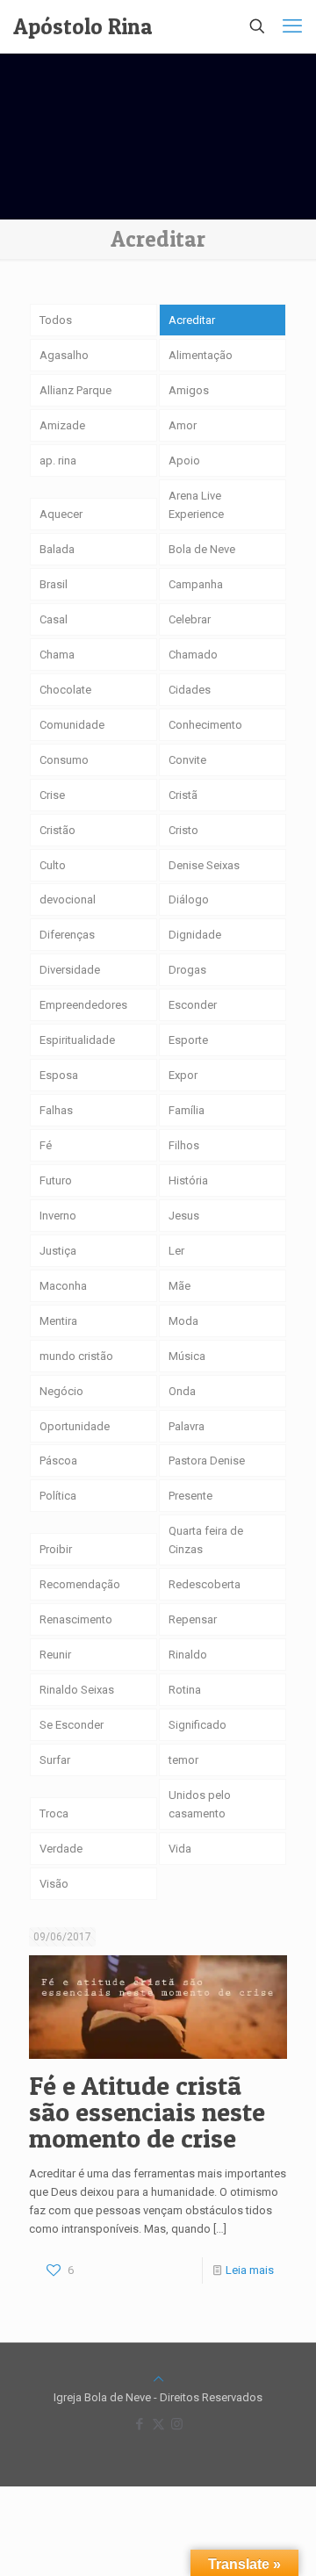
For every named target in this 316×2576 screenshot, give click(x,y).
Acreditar (192, 320)
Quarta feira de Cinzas (206, 1540)
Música (187, 1356)
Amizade (62, 425)
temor (183, 1760)
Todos (56, 320)
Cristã (183, 795)
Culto (53, 865)
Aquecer (61, 514)
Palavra (187, 1426)
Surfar (55, 1760)
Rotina (185, 1690)
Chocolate (65, 690)
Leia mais (250, 2270)
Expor (183, 1075)
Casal (54, 619)
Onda (182, 1391)
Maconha (63, 1286)
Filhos (184, 1145)
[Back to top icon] (158, 2379)
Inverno (58, 1216)
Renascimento (76, 1619)
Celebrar (190, 619)
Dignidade (195, 935)
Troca (54, 1813)
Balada (57, 549)
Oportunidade (75, 1426)
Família (187, 1110)
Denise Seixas (204, 865)
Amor (183, 425)
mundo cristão (76, 1356)
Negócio (61, 1391)
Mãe (180, 1286)
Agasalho (64, 355)
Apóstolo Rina (83, 26)
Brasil (54, 584)
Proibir (56, 1549)
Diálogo (189, 899)
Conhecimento (205, 725)
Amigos (189, 390)
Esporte (188, 1040)
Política (58, 1496)
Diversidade (70, 970)
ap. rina (58, 461)
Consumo (64, 760)
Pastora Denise (207, 1461)
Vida (180, 1849)
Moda (183, 1321)
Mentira (58, 1321)
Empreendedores (83, 1005)
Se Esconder (72, 1725)
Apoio (184, 461)
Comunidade (72, 725)
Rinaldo (188, 1655)
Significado (197, 1725)
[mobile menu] (292, 26)
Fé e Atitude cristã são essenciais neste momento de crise (147, 2112)
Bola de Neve (202, 549)
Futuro (56, 1180)
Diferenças (67, 935)
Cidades (190, 690)
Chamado (193, 655)
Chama (57, 655)
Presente (190, 1496)
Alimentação (201, 355)
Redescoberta (205, 1584)
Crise (52, 795)
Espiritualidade (77, 1040)
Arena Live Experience (196, 505)
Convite (187, 760)
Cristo (183, 830)
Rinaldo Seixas (77, 1690)
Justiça (58, 1251)
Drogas (187, 970)
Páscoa (58, 1461)
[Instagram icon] (177, 2424)
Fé (46, 1145)
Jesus (184, 1216)
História (188, 1180)
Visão (54, 1884)
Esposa (59, 1075)
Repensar (193, 1619)
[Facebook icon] (140, 2424)
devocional (68, 899)
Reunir (55, 1655)
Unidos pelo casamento (200, 1804)
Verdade (61, 1849)
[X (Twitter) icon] (158, 2424)
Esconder (193, 1005)
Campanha (196, 584)
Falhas (56, 1110)
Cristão (57, 830)
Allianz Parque (75, 390)
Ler (176, 1251)
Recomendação (80, 1584)
